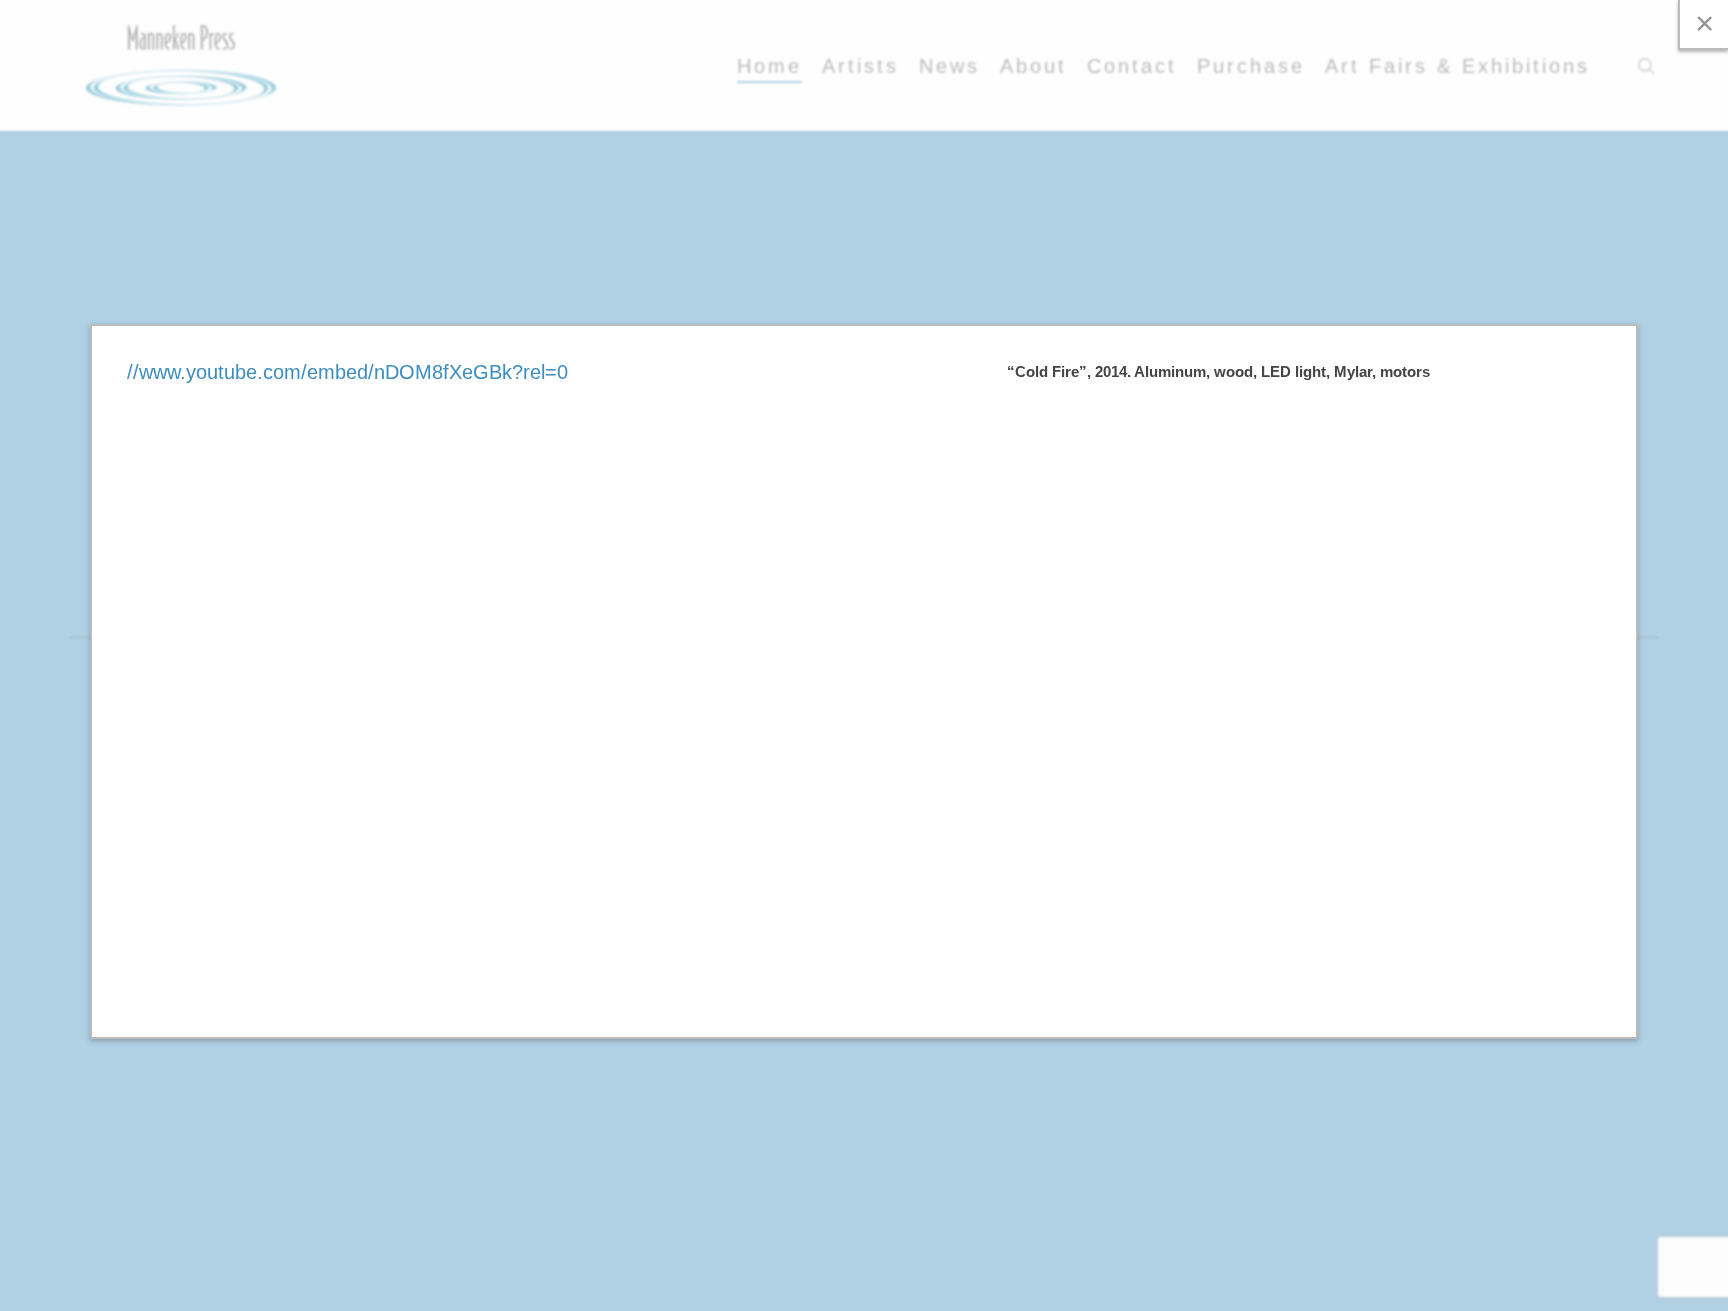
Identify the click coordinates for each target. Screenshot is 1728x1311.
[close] (1703, 25)
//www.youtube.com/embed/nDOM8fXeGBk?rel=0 (347, 372)
